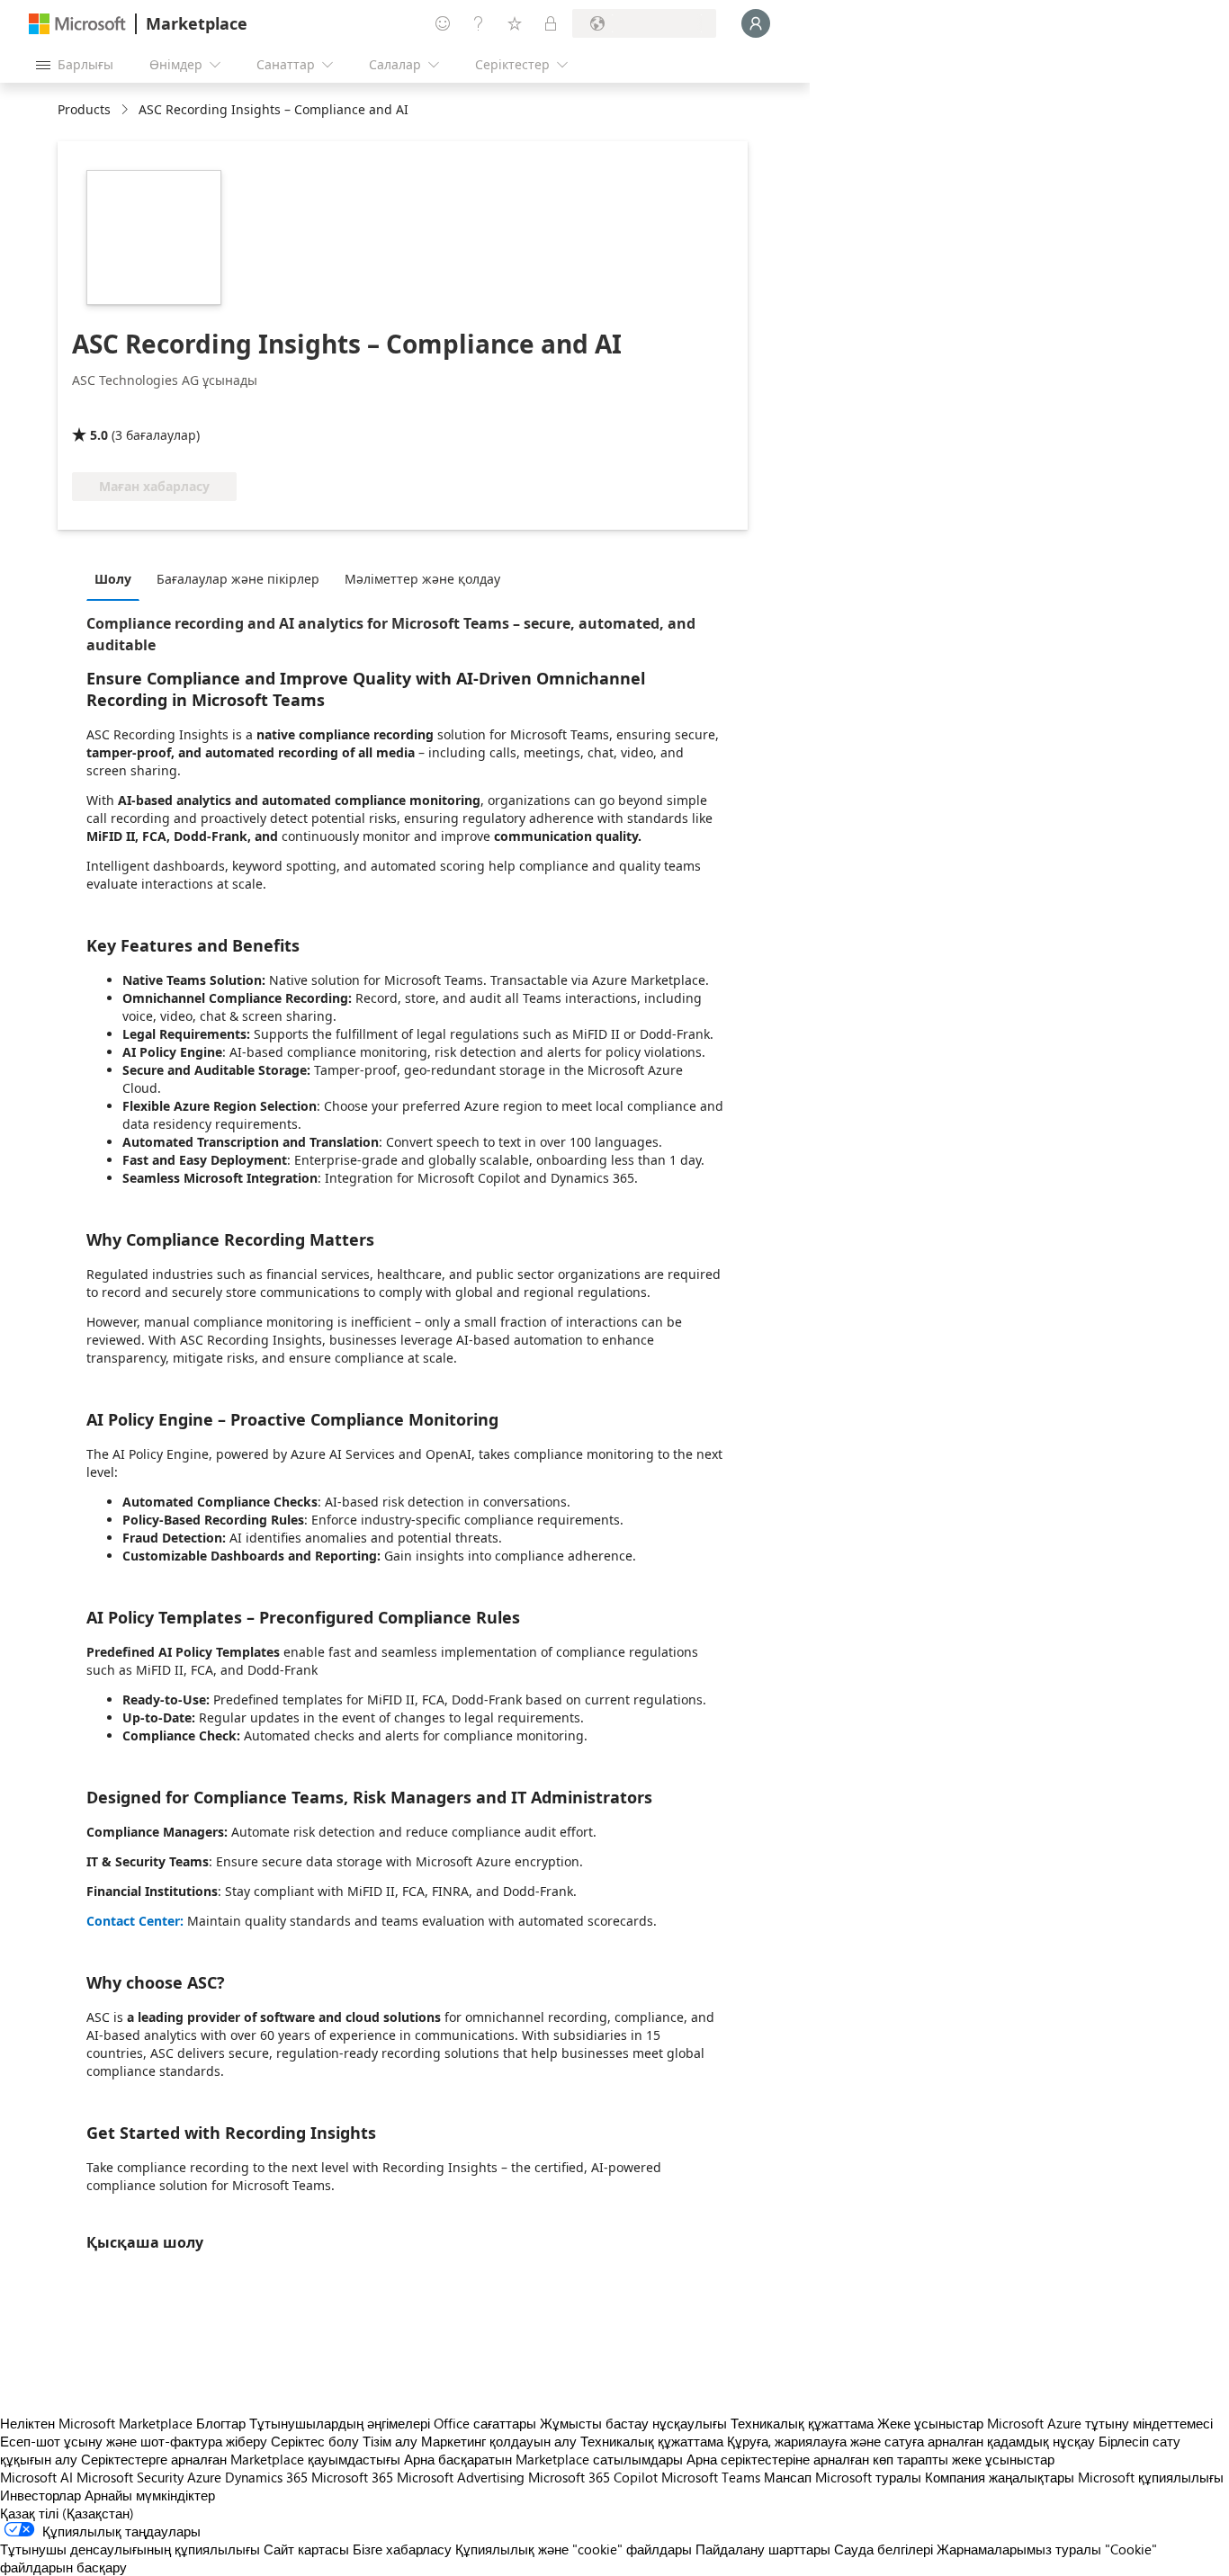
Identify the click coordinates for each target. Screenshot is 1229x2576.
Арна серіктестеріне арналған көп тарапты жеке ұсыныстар (870, 2459)
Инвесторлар (40, 2495)
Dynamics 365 (266, 2477)
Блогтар (221, 2423)
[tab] (117, 578)
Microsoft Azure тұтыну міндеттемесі (1100, 2423)
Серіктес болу (315, 2441)
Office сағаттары (485, 2423)
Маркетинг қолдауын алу (499, 2441)
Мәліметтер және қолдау (422, 579)
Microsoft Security (130, 2477)
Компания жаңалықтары (1000, 2477)
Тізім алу (390, 2441)
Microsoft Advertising (461, 2477)
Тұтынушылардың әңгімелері (340, 2423)
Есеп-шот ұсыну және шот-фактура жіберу (134, 2441)
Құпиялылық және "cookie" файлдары (574, 2549)
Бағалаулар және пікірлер (238, 579)
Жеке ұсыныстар (930, 2423)
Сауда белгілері (884, 2549)
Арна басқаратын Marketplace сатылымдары (543, 2459)
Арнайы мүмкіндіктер (150, 2495)
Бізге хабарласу (402, 2549)
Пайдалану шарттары (763, 2549)
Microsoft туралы (868, 2477)
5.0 (99, 435)
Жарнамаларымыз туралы (1019, 2549)
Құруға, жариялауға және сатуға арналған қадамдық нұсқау (911, 2441)
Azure (204, 2477)
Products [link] (84, 109)
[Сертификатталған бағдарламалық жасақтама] (132, 409)
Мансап (788, 2477)
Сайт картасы (306, 2549)
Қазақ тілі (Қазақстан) (67, 2513)
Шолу (113, 579)
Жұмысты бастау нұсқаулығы (633, 2423)
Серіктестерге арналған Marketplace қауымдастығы (241, 2459)
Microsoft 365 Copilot (593, 2477)
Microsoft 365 (352, 2477)
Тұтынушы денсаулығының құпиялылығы (130, 2549)
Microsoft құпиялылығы (1151, 2477)
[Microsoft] (77, 24)
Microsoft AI (36, 2477)
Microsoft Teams (711, 2477)
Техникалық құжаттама (802, 2423)
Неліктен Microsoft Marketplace (96, 2423)
